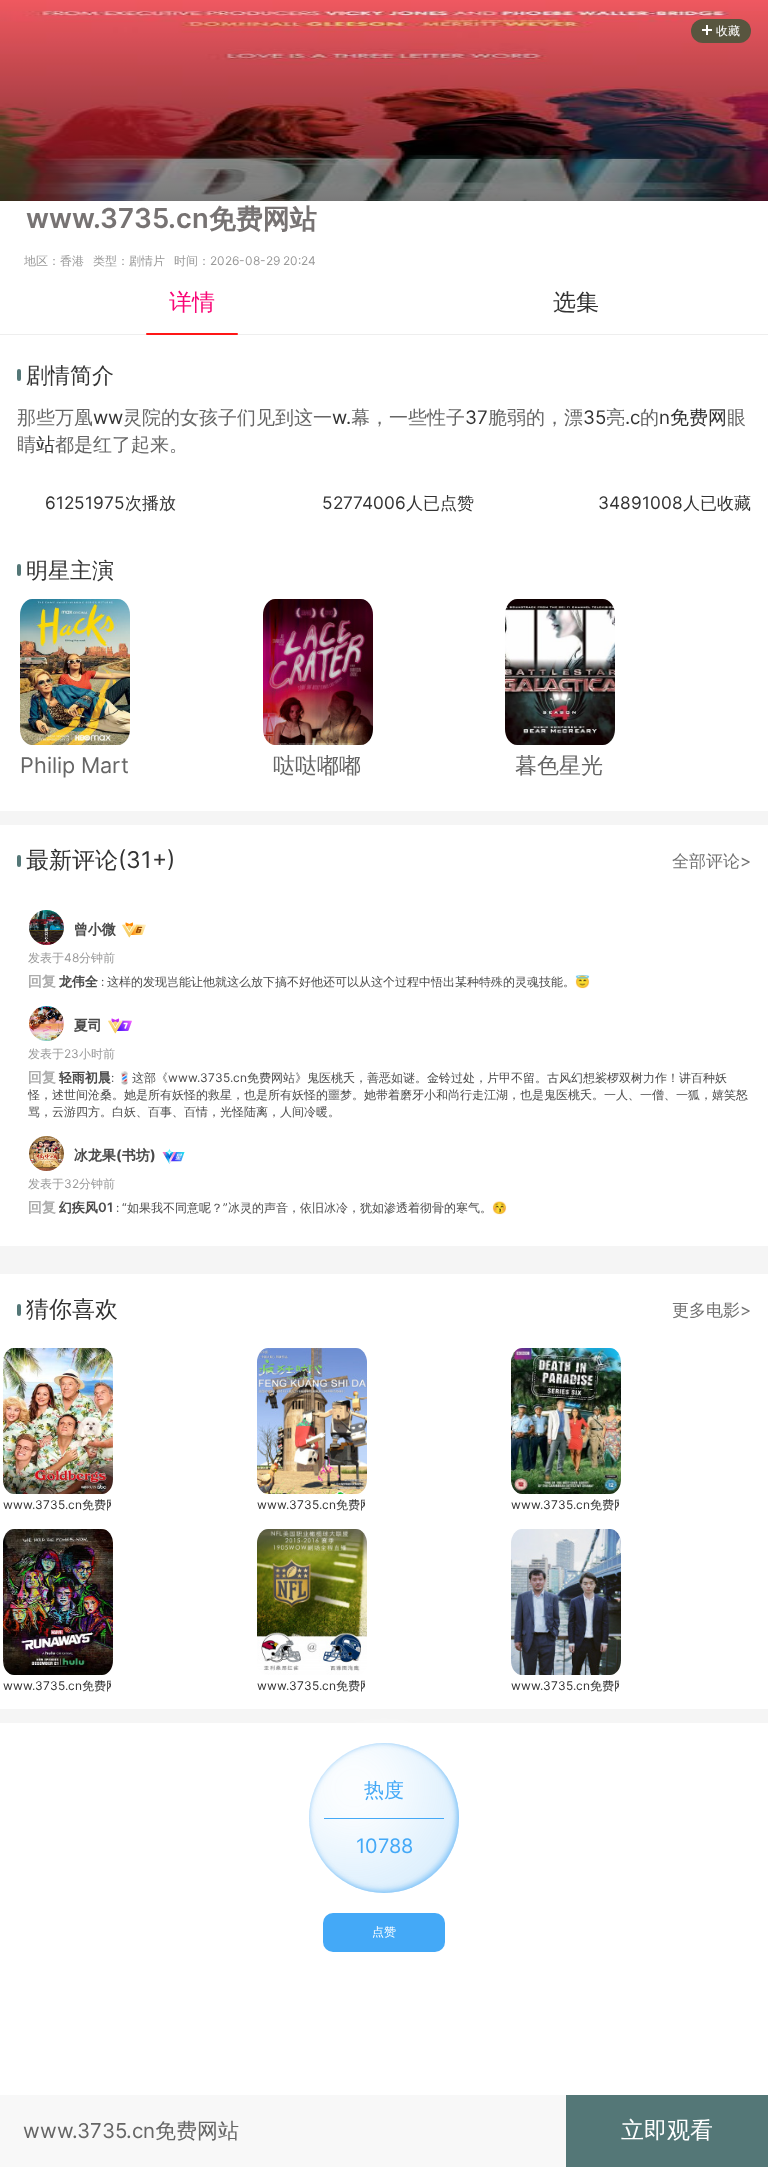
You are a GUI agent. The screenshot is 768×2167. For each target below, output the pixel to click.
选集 (576, 302)
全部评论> (711, 860)
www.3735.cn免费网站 (57, 1504)
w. (341, 417)
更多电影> (711, 1309)
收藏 (728, 30)
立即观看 (667, 2130)
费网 (708, 417)
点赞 (384, 1931)
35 (594, 417)
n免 (674, 417)
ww (108, 417)
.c (632, 417)
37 (476, 417)
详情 (192, 302)
